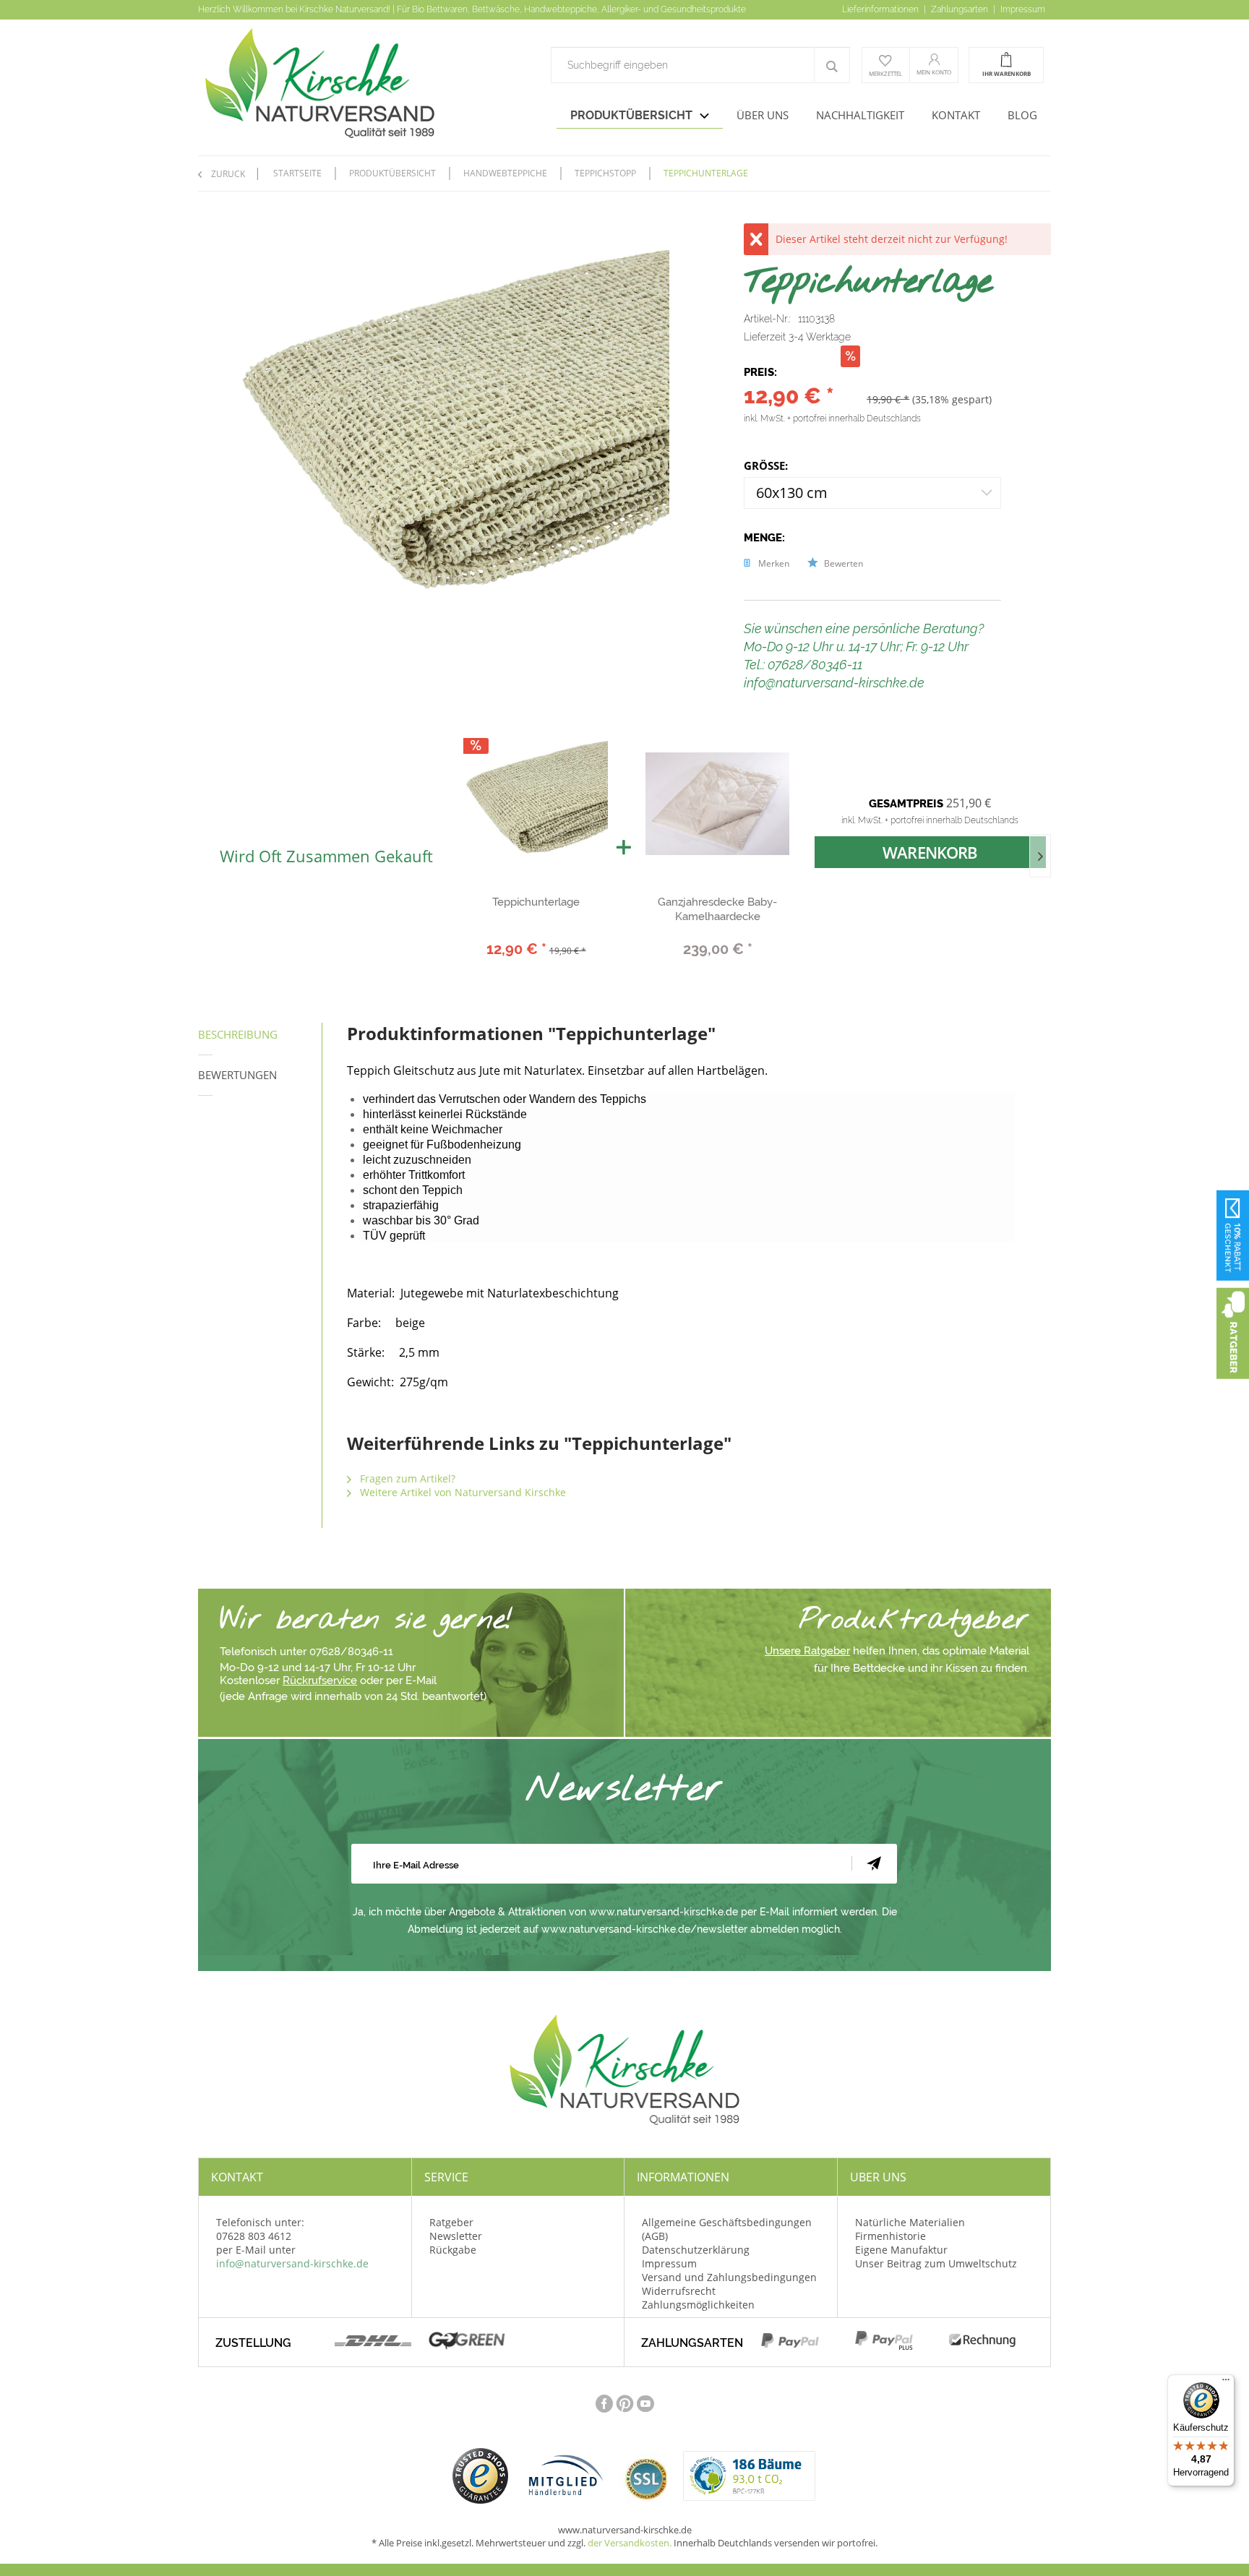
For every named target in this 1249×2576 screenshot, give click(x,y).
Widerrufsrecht (679, 2291)
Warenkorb (930, 852)
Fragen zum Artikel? (406, 1478)
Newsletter (456, 2236)
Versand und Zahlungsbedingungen (729, 2277)
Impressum (1023, 9)
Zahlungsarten (961, 9)
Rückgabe (453, 2250)
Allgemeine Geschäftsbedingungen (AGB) (727, 2229)
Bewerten (842, 563)
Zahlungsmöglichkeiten (698, 2305)
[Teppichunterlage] (536, 804)
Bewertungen (237, 1075)
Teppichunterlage (536, 902)
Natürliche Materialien (910, 2222)
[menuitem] (700, 65)
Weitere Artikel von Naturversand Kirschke (462, 1492)
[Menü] (1226, 2383)
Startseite (297, 173)
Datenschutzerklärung (696, 2250)
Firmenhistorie (890, 2236)
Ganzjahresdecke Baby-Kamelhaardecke (717, 909)
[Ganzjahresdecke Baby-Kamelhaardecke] (717, 804)
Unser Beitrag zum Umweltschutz (936, 2263)
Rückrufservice (320, 1680)
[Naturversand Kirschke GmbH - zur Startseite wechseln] (366, 83)
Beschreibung (238, 1034)
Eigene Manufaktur (901, 2250)
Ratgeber (451, 2222)
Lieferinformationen (881, 9)
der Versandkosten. (630, 2543)
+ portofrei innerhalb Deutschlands (854, 418)
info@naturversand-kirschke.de (292, 2263)
